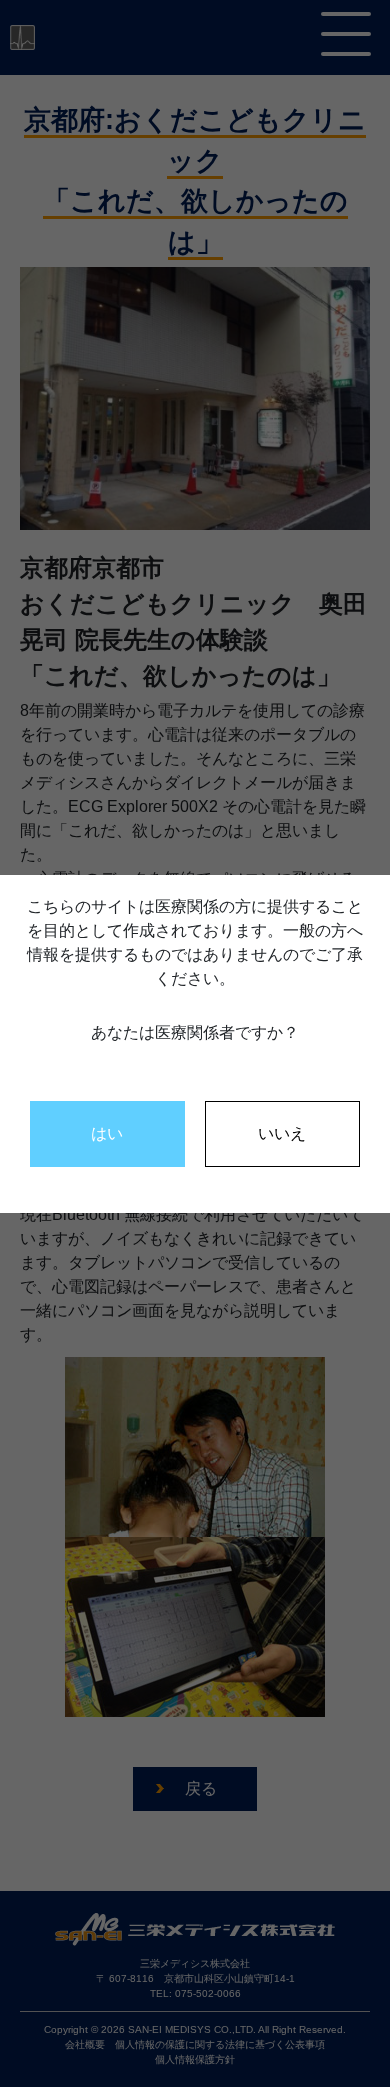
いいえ (282, 1133)
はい (107, 1133)
